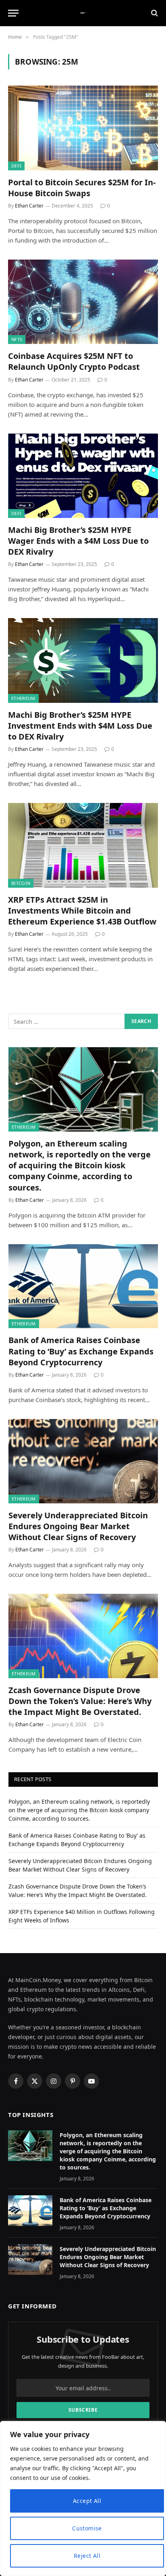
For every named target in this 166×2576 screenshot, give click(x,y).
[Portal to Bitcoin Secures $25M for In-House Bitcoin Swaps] (83, 128)
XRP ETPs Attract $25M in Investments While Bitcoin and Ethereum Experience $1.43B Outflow (82, 911)
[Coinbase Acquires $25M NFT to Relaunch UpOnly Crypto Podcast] (83, 302)
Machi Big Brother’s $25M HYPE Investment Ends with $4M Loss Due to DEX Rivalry (80, 726)
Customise (87, 2528)
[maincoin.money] (83, 13)
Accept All (87, 2501)
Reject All (87, 2556)
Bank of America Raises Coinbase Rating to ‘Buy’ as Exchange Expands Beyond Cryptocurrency (81, 1351)
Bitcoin (21, 883)
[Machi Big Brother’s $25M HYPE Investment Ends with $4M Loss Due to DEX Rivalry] (83, 660)
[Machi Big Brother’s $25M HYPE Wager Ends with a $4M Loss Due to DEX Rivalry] (83, 476)
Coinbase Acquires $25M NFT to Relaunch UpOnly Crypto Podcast (74, 361)
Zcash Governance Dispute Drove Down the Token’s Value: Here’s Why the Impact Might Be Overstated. (80, 1701)
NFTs (17, 339)
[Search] (154, 13)
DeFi (16, 166)
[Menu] (13, 13)
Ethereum (23, 698)
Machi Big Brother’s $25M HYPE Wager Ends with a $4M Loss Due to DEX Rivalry (78, 541)
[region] (83, 2498)
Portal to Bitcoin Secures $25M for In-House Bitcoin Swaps (82, 188)
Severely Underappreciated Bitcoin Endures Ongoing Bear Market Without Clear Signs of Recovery (78, 1526)
